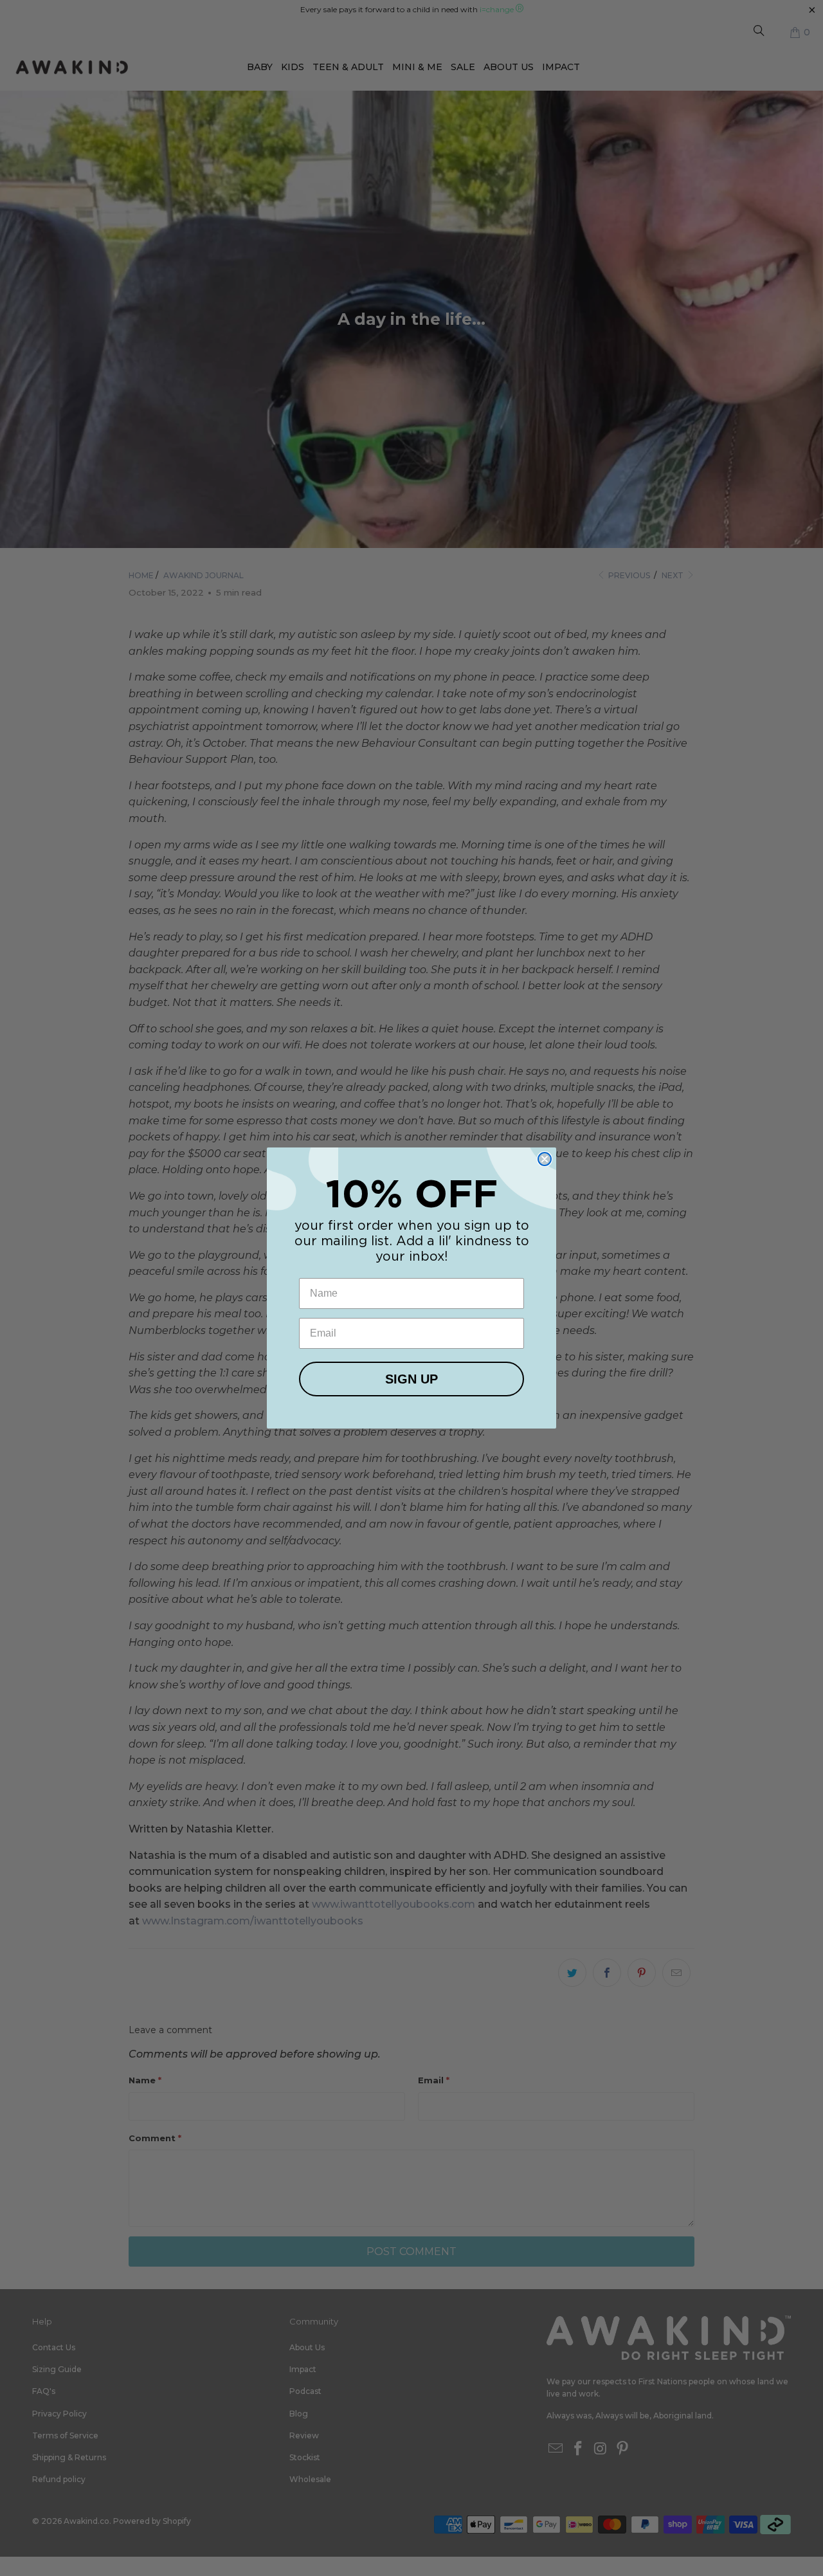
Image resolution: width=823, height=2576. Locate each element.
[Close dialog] (545, 1159)
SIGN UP (411, 1379)
